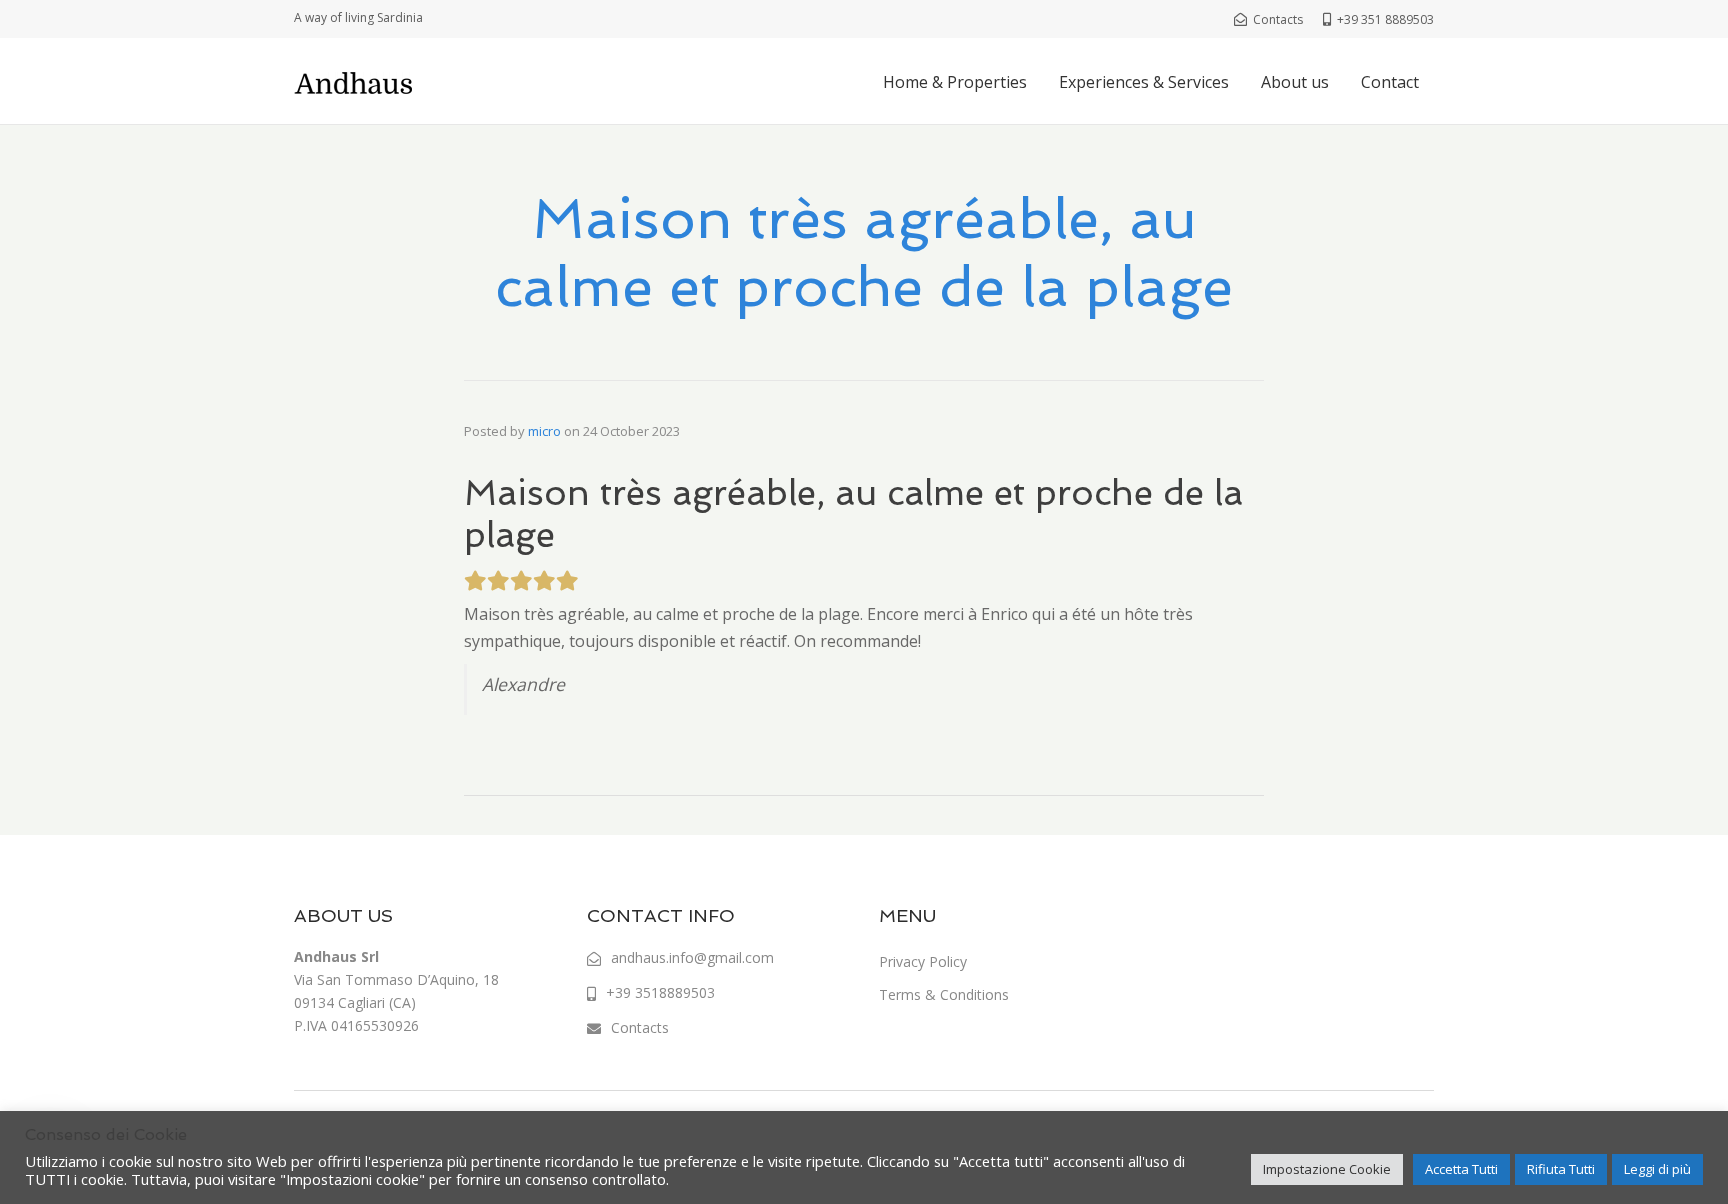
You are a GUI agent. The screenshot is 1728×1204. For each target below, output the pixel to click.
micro (544, 431)
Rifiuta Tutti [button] (1561, 1169)
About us (1295, 82)
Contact (1390, 82)
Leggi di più (1657, 1169)
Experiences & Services (1144, 82)
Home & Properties (955, 82)
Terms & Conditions (944, 994)
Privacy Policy (923, 961)
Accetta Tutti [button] (1461, 1169)
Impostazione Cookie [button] (1327, 1169)
